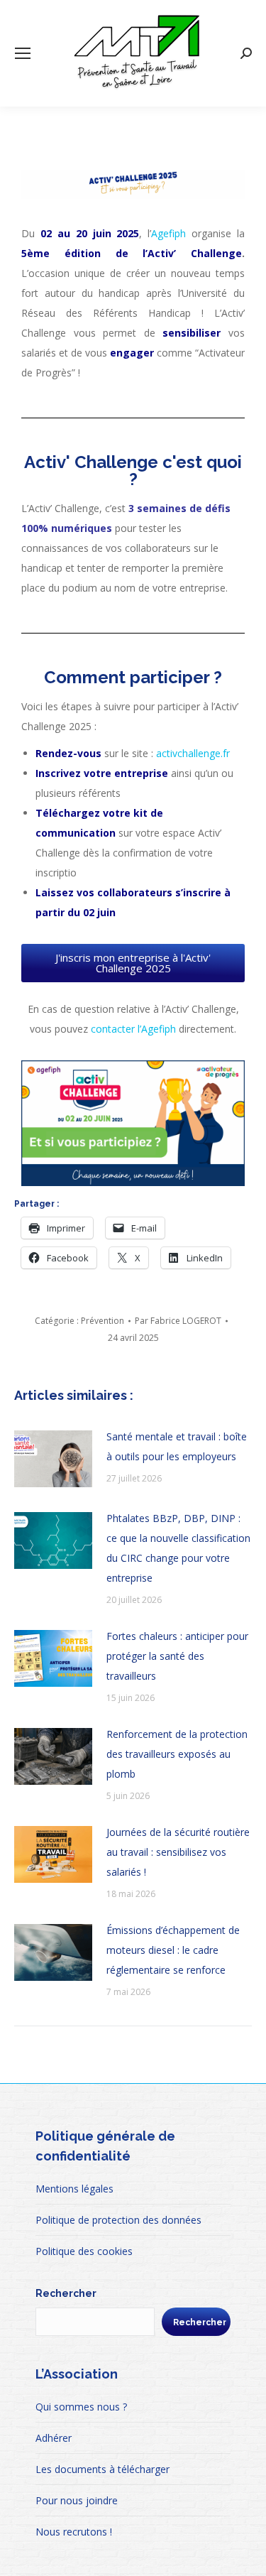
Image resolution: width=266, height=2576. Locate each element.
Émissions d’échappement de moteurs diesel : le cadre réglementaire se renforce (173, 1950)
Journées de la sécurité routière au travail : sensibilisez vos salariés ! (178, 1852)
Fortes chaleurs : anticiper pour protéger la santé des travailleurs (177, 1656)
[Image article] (53, 1459)
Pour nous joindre (77, 2500)
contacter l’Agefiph (133, 1029)
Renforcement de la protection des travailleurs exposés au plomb (177, 1754)
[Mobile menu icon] (23, 53)
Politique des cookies (84, 2251)
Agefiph (168, 233)
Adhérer (54, 2438)
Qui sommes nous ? (81, 2407)
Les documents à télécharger (102, 2469)
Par (178, 1321)
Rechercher (66, 2293)
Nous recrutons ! (74, 2532)
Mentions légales (74, 2189)
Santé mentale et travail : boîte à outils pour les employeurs (177, 1446)
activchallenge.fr (193, 753)
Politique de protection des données (118, 2220)
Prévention (102, 1321)
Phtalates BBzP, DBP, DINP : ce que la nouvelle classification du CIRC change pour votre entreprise (178, 1548)
